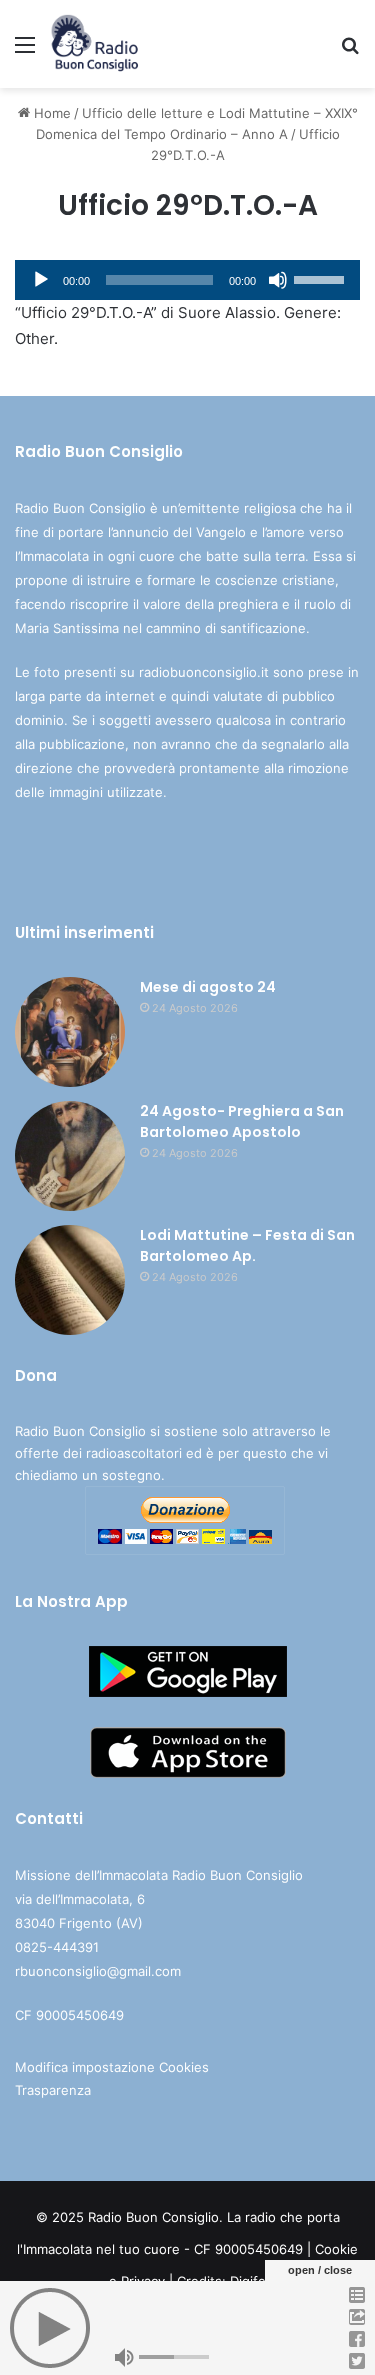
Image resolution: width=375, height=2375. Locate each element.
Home (50, 113)
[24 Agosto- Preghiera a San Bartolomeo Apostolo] (70, 1156)
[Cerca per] (350, 51)
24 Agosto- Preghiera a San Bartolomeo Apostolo (242, 1121)
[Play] (41, 280)
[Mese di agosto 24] (70, 1032)
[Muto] (278, 280)
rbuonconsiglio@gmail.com (98, 1971)
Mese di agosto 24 (208, 987)
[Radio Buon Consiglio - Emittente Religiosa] (95, 44)
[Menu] (25, 51)
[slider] (322, 278)
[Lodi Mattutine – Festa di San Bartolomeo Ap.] (70, 1280)
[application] (187, 280)
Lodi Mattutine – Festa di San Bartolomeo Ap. (247, 1245)
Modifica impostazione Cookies (112, 2067)
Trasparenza (53, 2090)
